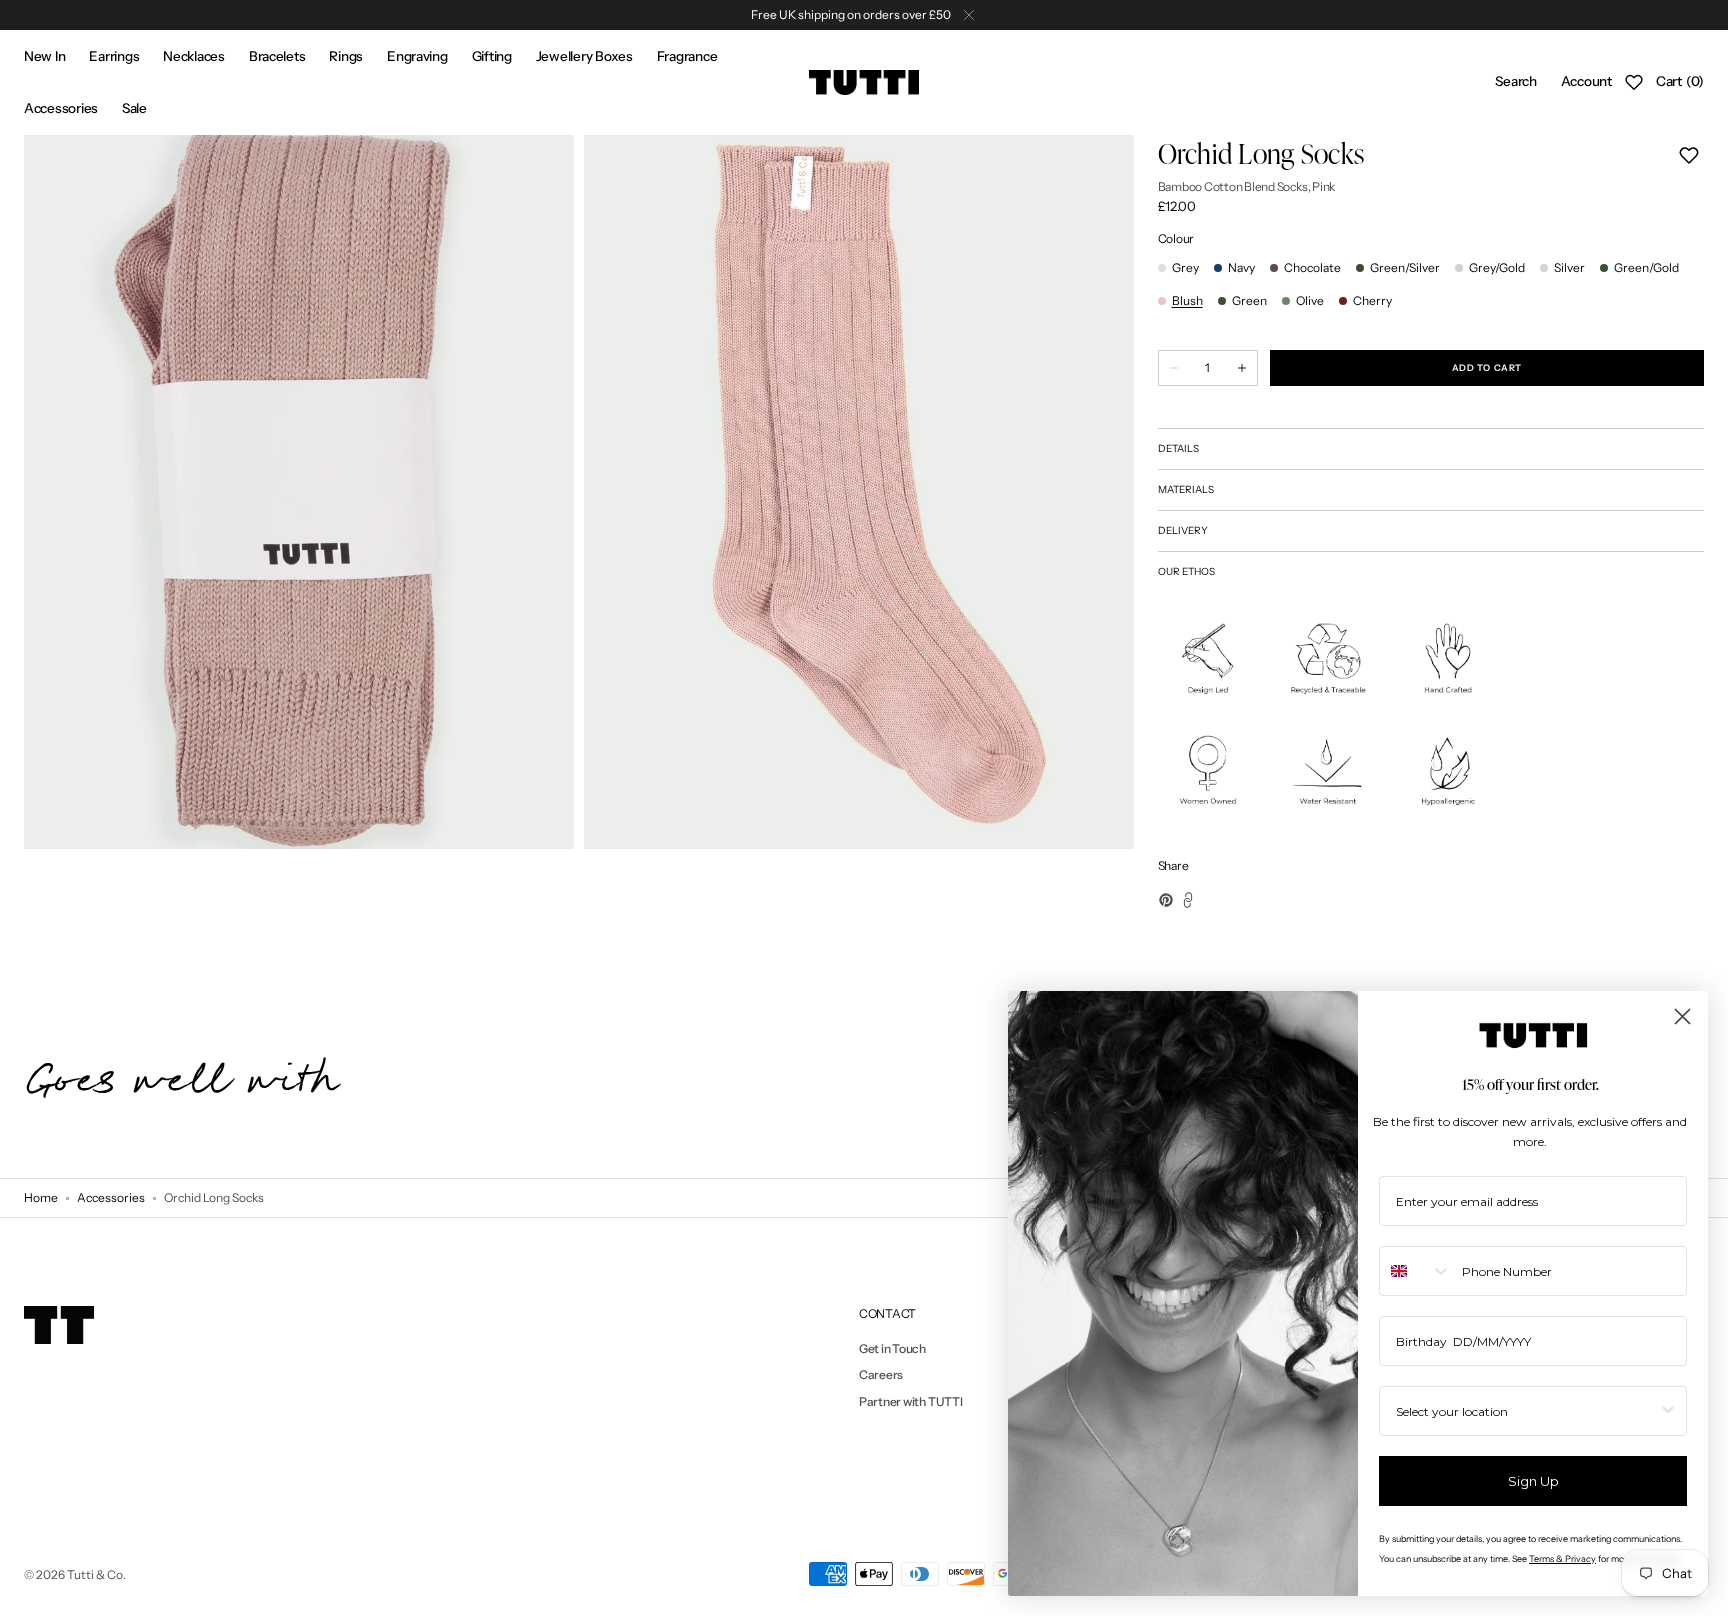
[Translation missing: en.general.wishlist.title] (1634, 82)
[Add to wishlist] (1689, 155)
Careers (881, 1374)
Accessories (111, 1197)
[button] (1515, 82)
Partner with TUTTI (911, 1401)
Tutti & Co (95, 1574)
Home (41, 1197)
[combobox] (1416, 1271)
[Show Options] (1668, 1411)
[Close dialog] (1682, 1016)
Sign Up (1533, 1481)
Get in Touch (892, 1349)
